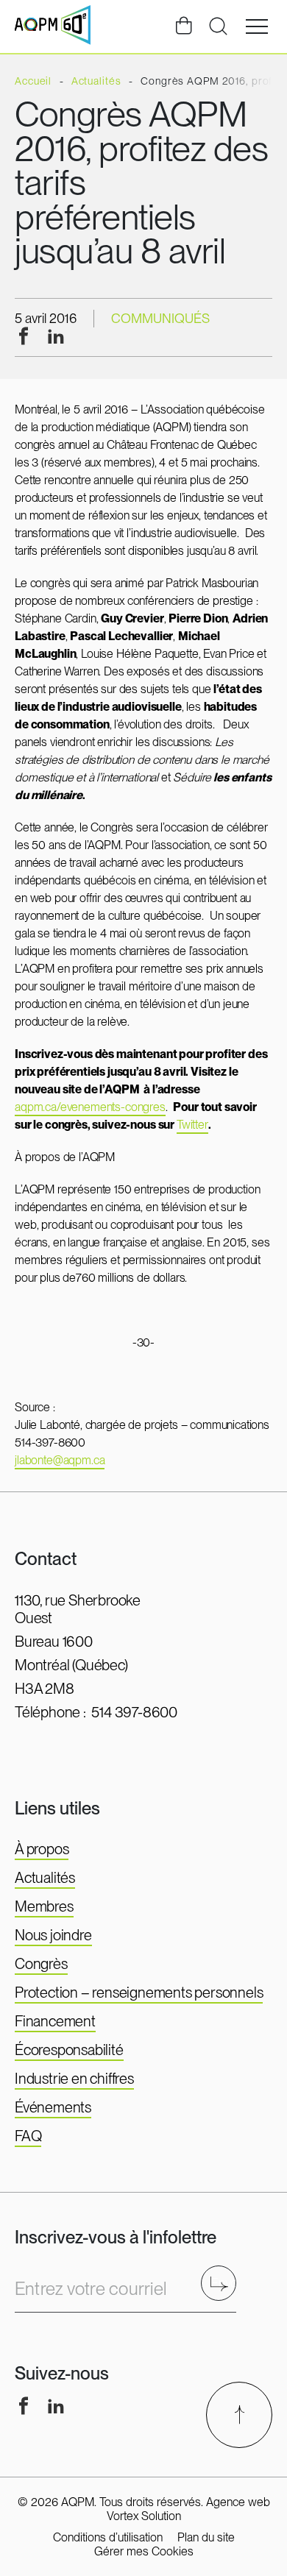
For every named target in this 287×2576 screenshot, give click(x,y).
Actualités (45, 1878)
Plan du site (206, 2537)
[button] (257, 26)
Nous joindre (53, 1935)
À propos (42, 1849)
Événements (53, 2107)
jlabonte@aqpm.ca (60, 1460)
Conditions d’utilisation (108, 2537)
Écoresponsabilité (69, 2050)
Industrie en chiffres (74, 2079)
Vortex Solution (144, 2516)
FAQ (28, 2136)
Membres (44, 1906)
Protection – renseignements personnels (139, 1993)
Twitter (192, 1125)
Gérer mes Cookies (144, 2551)
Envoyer (223, 2283)
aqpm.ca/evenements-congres (90, 1107)
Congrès (41, 1964)
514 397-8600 (134, 1712)
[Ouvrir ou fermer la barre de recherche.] (218, 26)
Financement (55, 2021)
